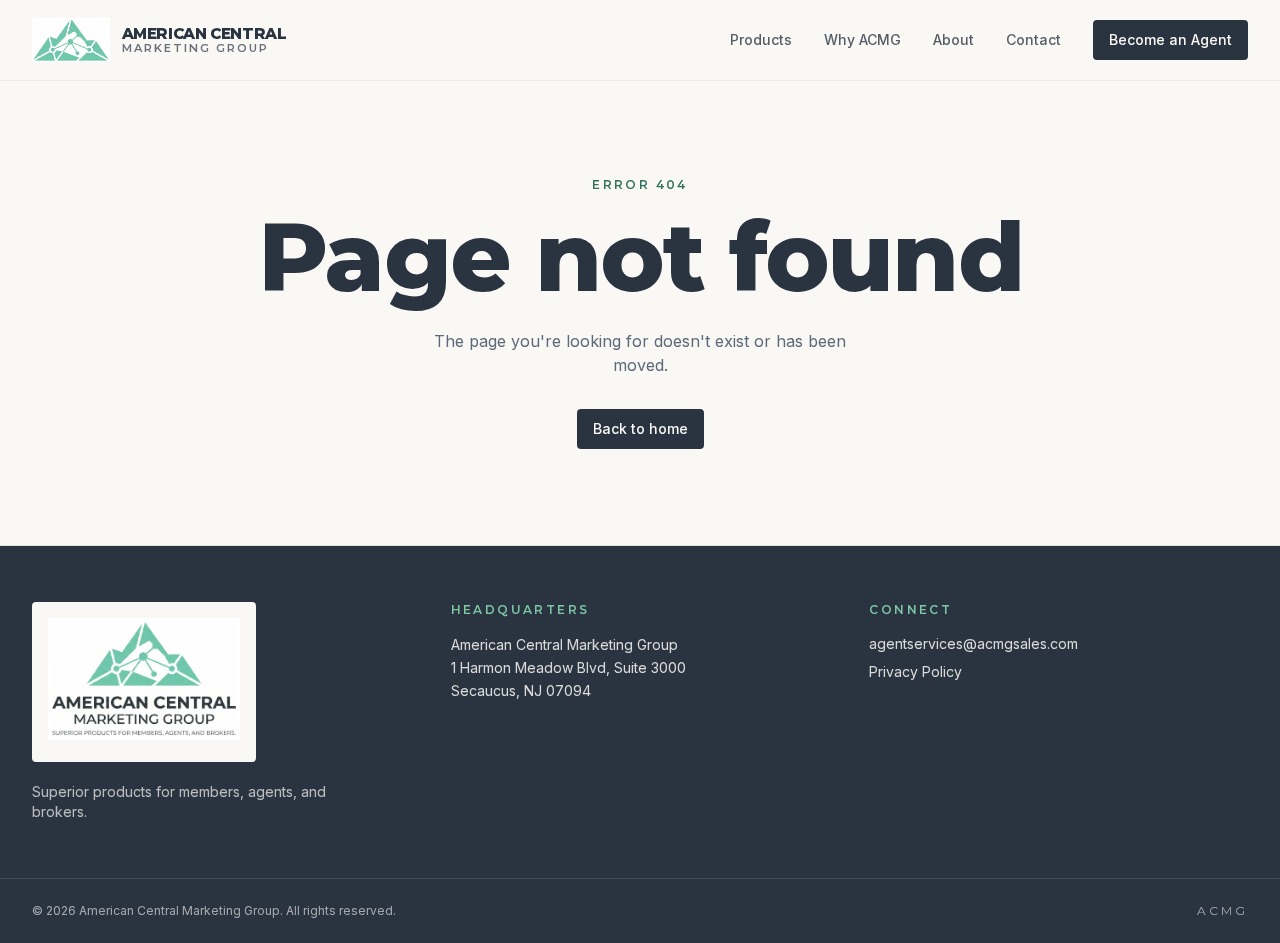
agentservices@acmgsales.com (973, 643)
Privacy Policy (915, 671)
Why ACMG (862, 39)
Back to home (640, 428)
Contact (1033, 39)
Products (761, 39)
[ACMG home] (144, 679)
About (953, 39)
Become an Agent (1170, 39)
